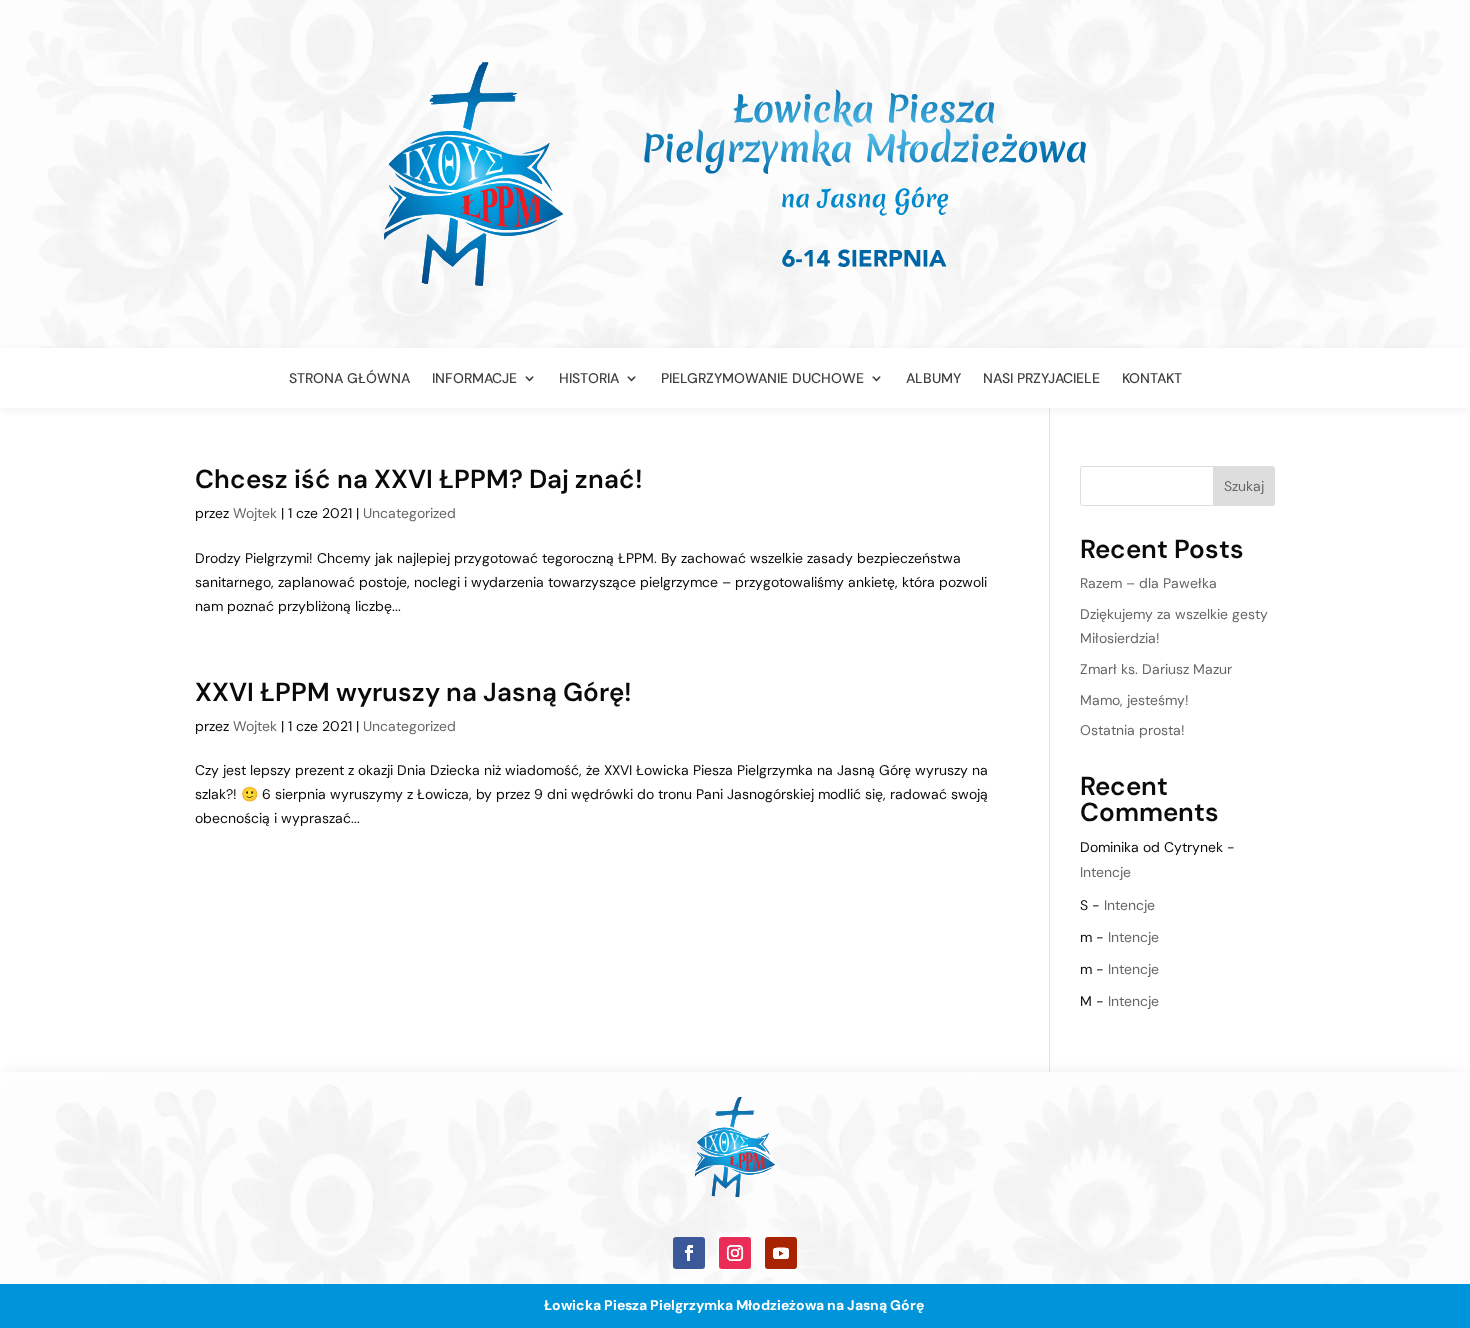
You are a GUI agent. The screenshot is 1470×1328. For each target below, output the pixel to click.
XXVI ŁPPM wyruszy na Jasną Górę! (413, 692)
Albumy (933, 379)
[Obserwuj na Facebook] (689, 1253)
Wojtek (255, 513)
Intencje (1105, 872)
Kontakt (1152, 379)
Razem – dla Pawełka (1148, 583)
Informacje (474, 379)
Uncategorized (409, 513)
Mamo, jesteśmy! (1134, 700)
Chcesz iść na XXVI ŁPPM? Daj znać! (419, 479)
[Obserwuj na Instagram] (735, 1253)
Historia (589, 379)
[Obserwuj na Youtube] (781, 1253)
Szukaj (1244, 486)
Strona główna (349, 379)
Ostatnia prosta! (1132, 730)
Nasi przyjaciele (1041, 379)
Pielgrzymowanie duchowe (762, 379)
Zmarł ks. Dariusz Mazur (1156, 669)
